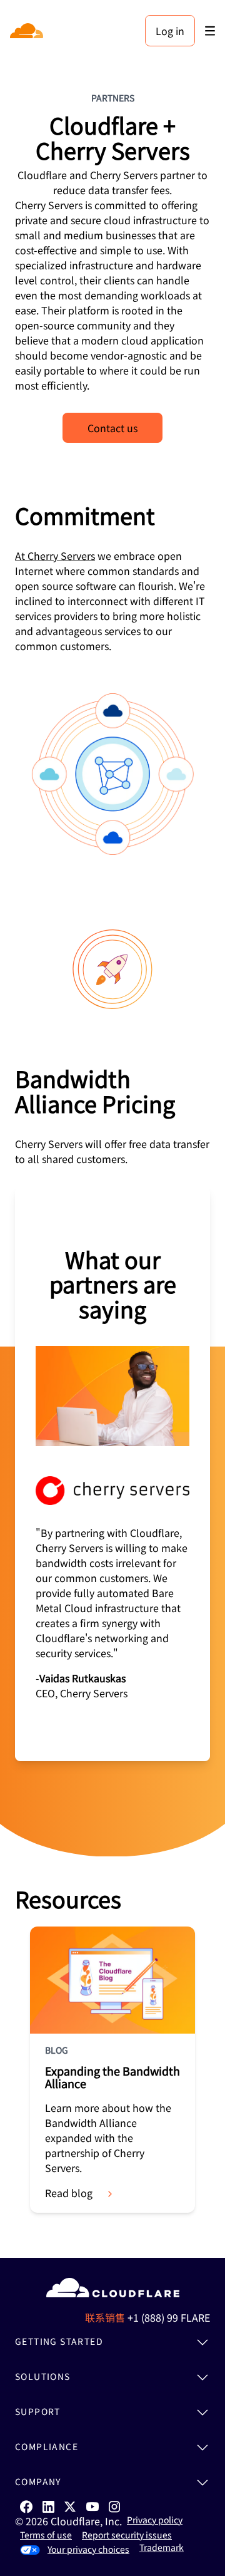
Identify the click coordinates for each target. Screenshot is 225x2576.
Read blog (69, 2193)
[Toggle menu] (210, 31)
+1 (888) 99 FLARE (169, 2317)
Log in (170, 31)
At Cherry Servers (55, 556)
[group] (112, 1474)
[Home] (28, 31)
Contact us (112, 428)
